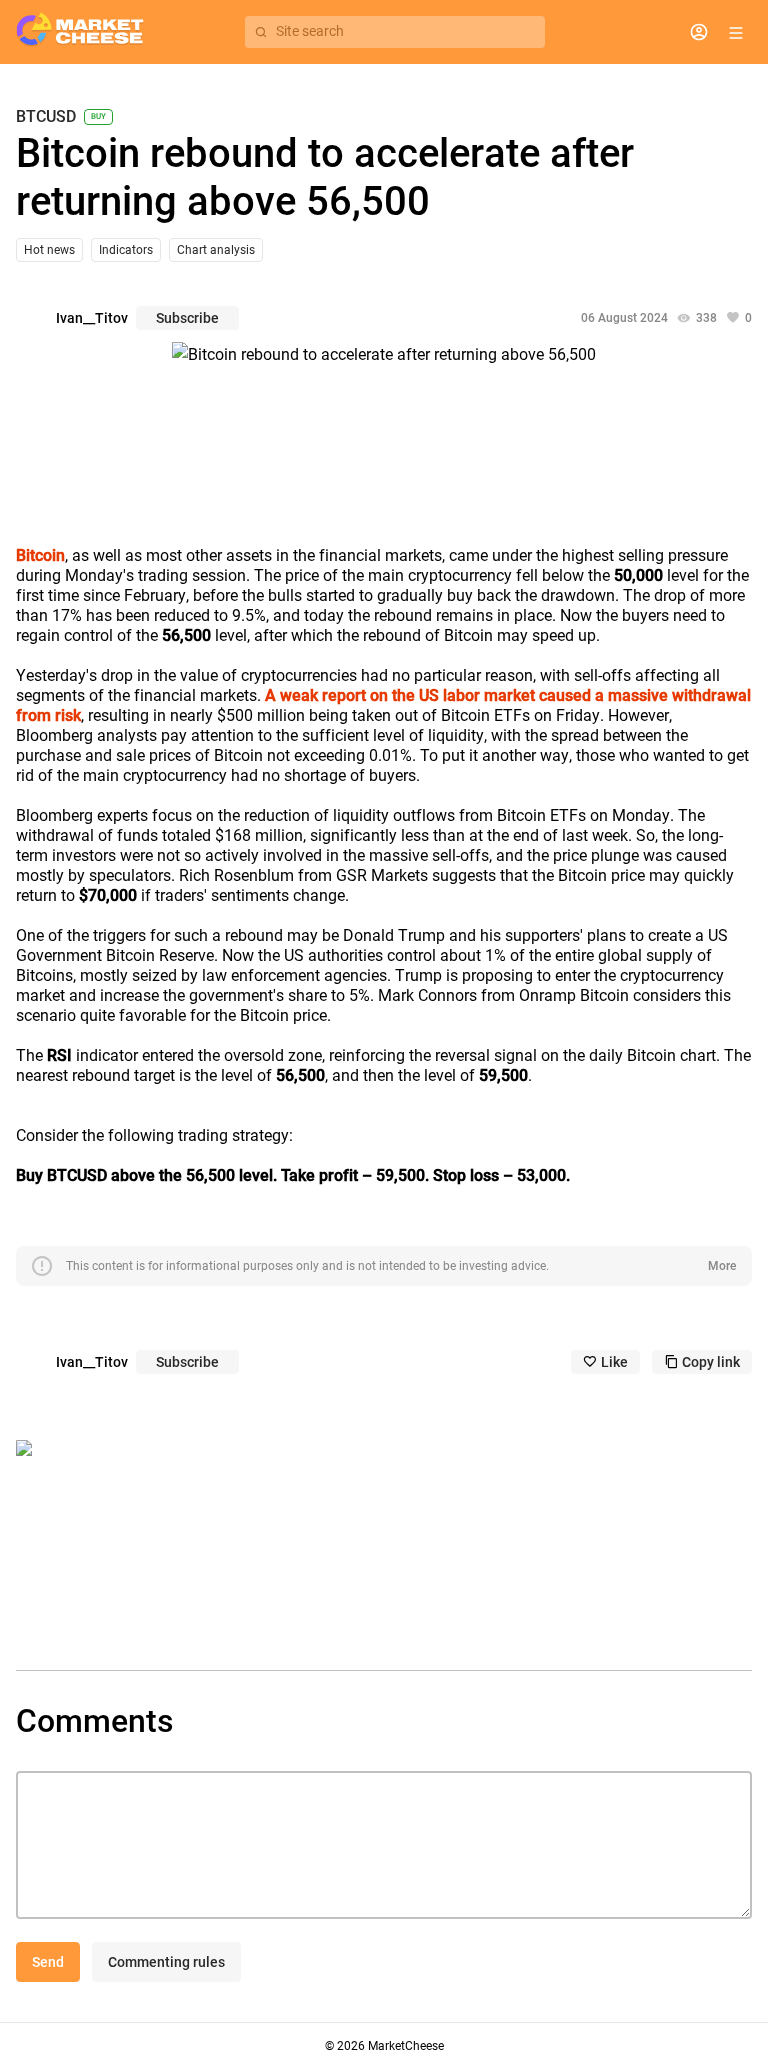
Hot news (49, 250)
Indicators (126, 250)
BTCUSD (46, 117)
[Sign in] (699, 32)
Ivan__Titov (92, 318)
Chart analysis (216, 250)
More (722, 1266)
